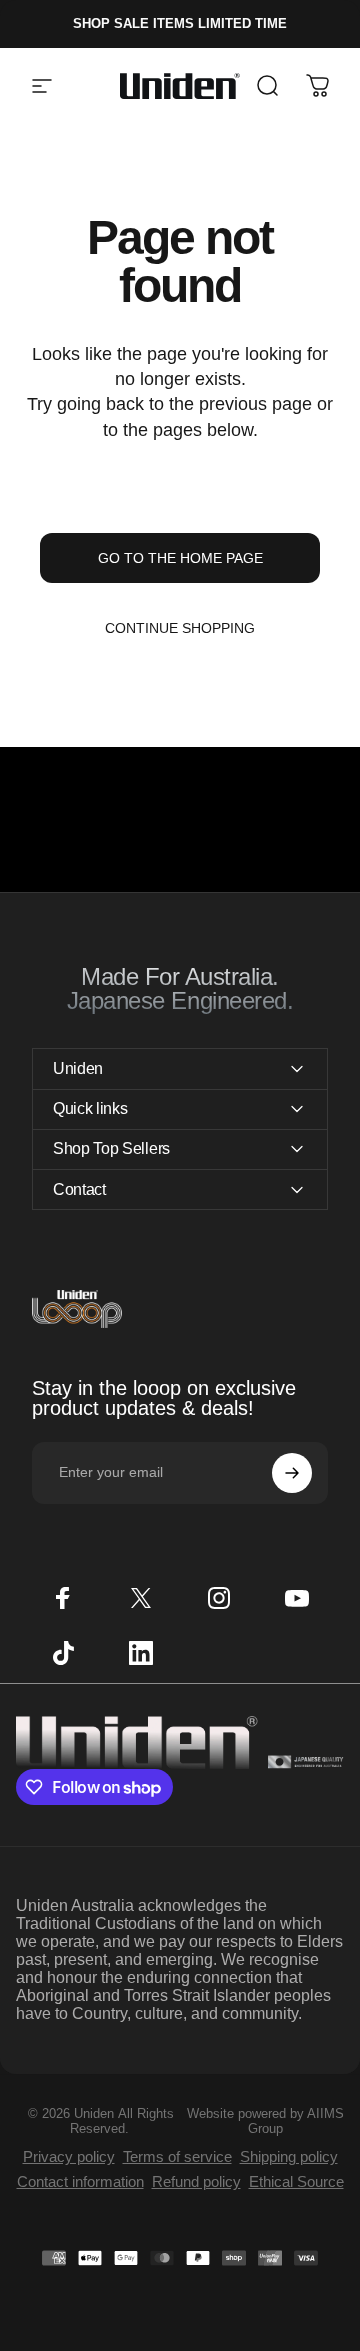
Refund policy (196, 2181)
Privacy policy (69, 2156)
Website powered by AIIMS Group (265, 2121)
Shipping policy (289, 2156)
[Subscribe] (292, 1473)
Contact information (80, 2181)
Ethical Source (296, 2181)
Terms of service (177, 2156)
